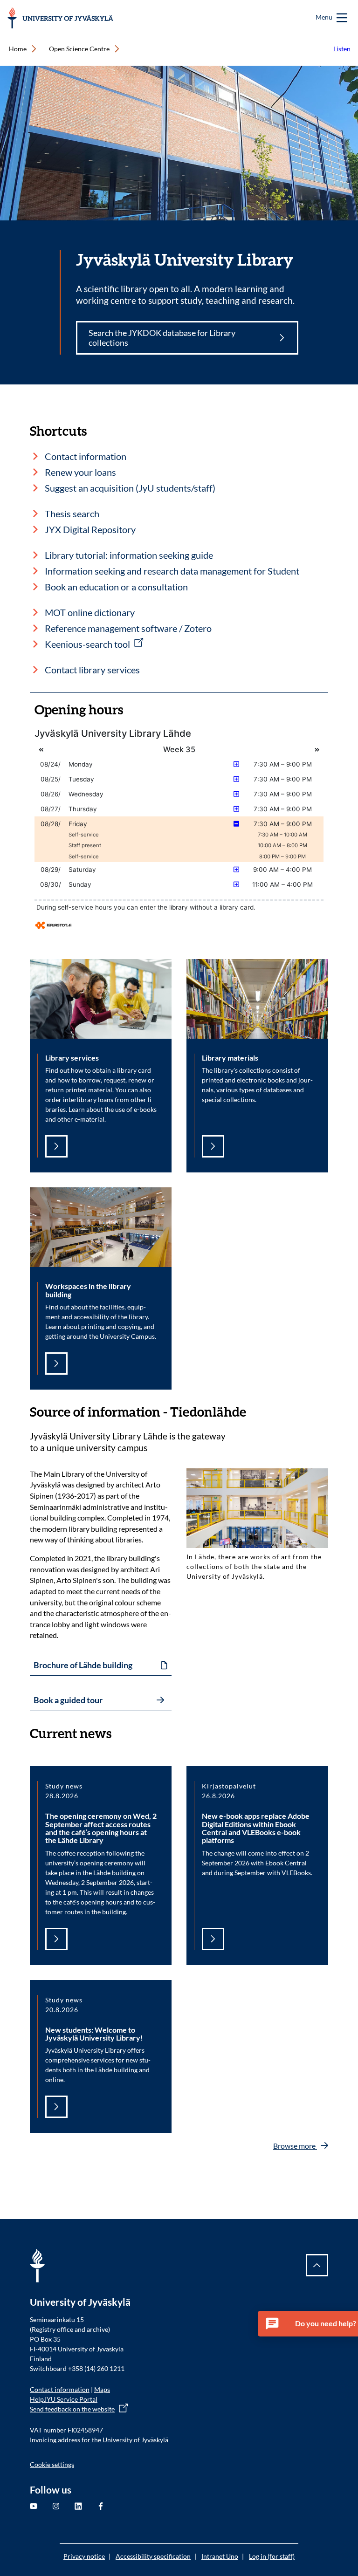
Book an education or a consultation (116, 587)
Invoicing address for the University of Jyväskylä (99, 2440)
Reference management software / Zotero (128, 628)
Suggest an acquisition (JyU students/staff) (130, 488)
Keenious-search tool (87, 644)
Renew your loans (80, 472)
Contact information (86, 456)
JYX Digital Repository (90, 529)
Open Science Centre (79, 49)
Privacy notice (84, 2556)
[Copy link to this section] (255, 1412)
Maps (102, 2389)
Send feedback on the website (72, 2409)
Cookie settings (52, 2464)
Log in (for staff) (272, 2556)
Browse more (295, 2146)
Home (18, 49)
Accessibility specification (153, 2556)
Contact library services (92, 670)
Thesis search (72, 514)
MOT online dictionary (90, 612)
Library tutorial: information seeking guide (129, 555)
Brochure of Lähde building (83, 1665)
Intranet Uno (220, 2556)
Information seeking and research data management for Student (172, 571)
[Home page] (60, 18)
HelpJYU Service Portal (64, 2399)
